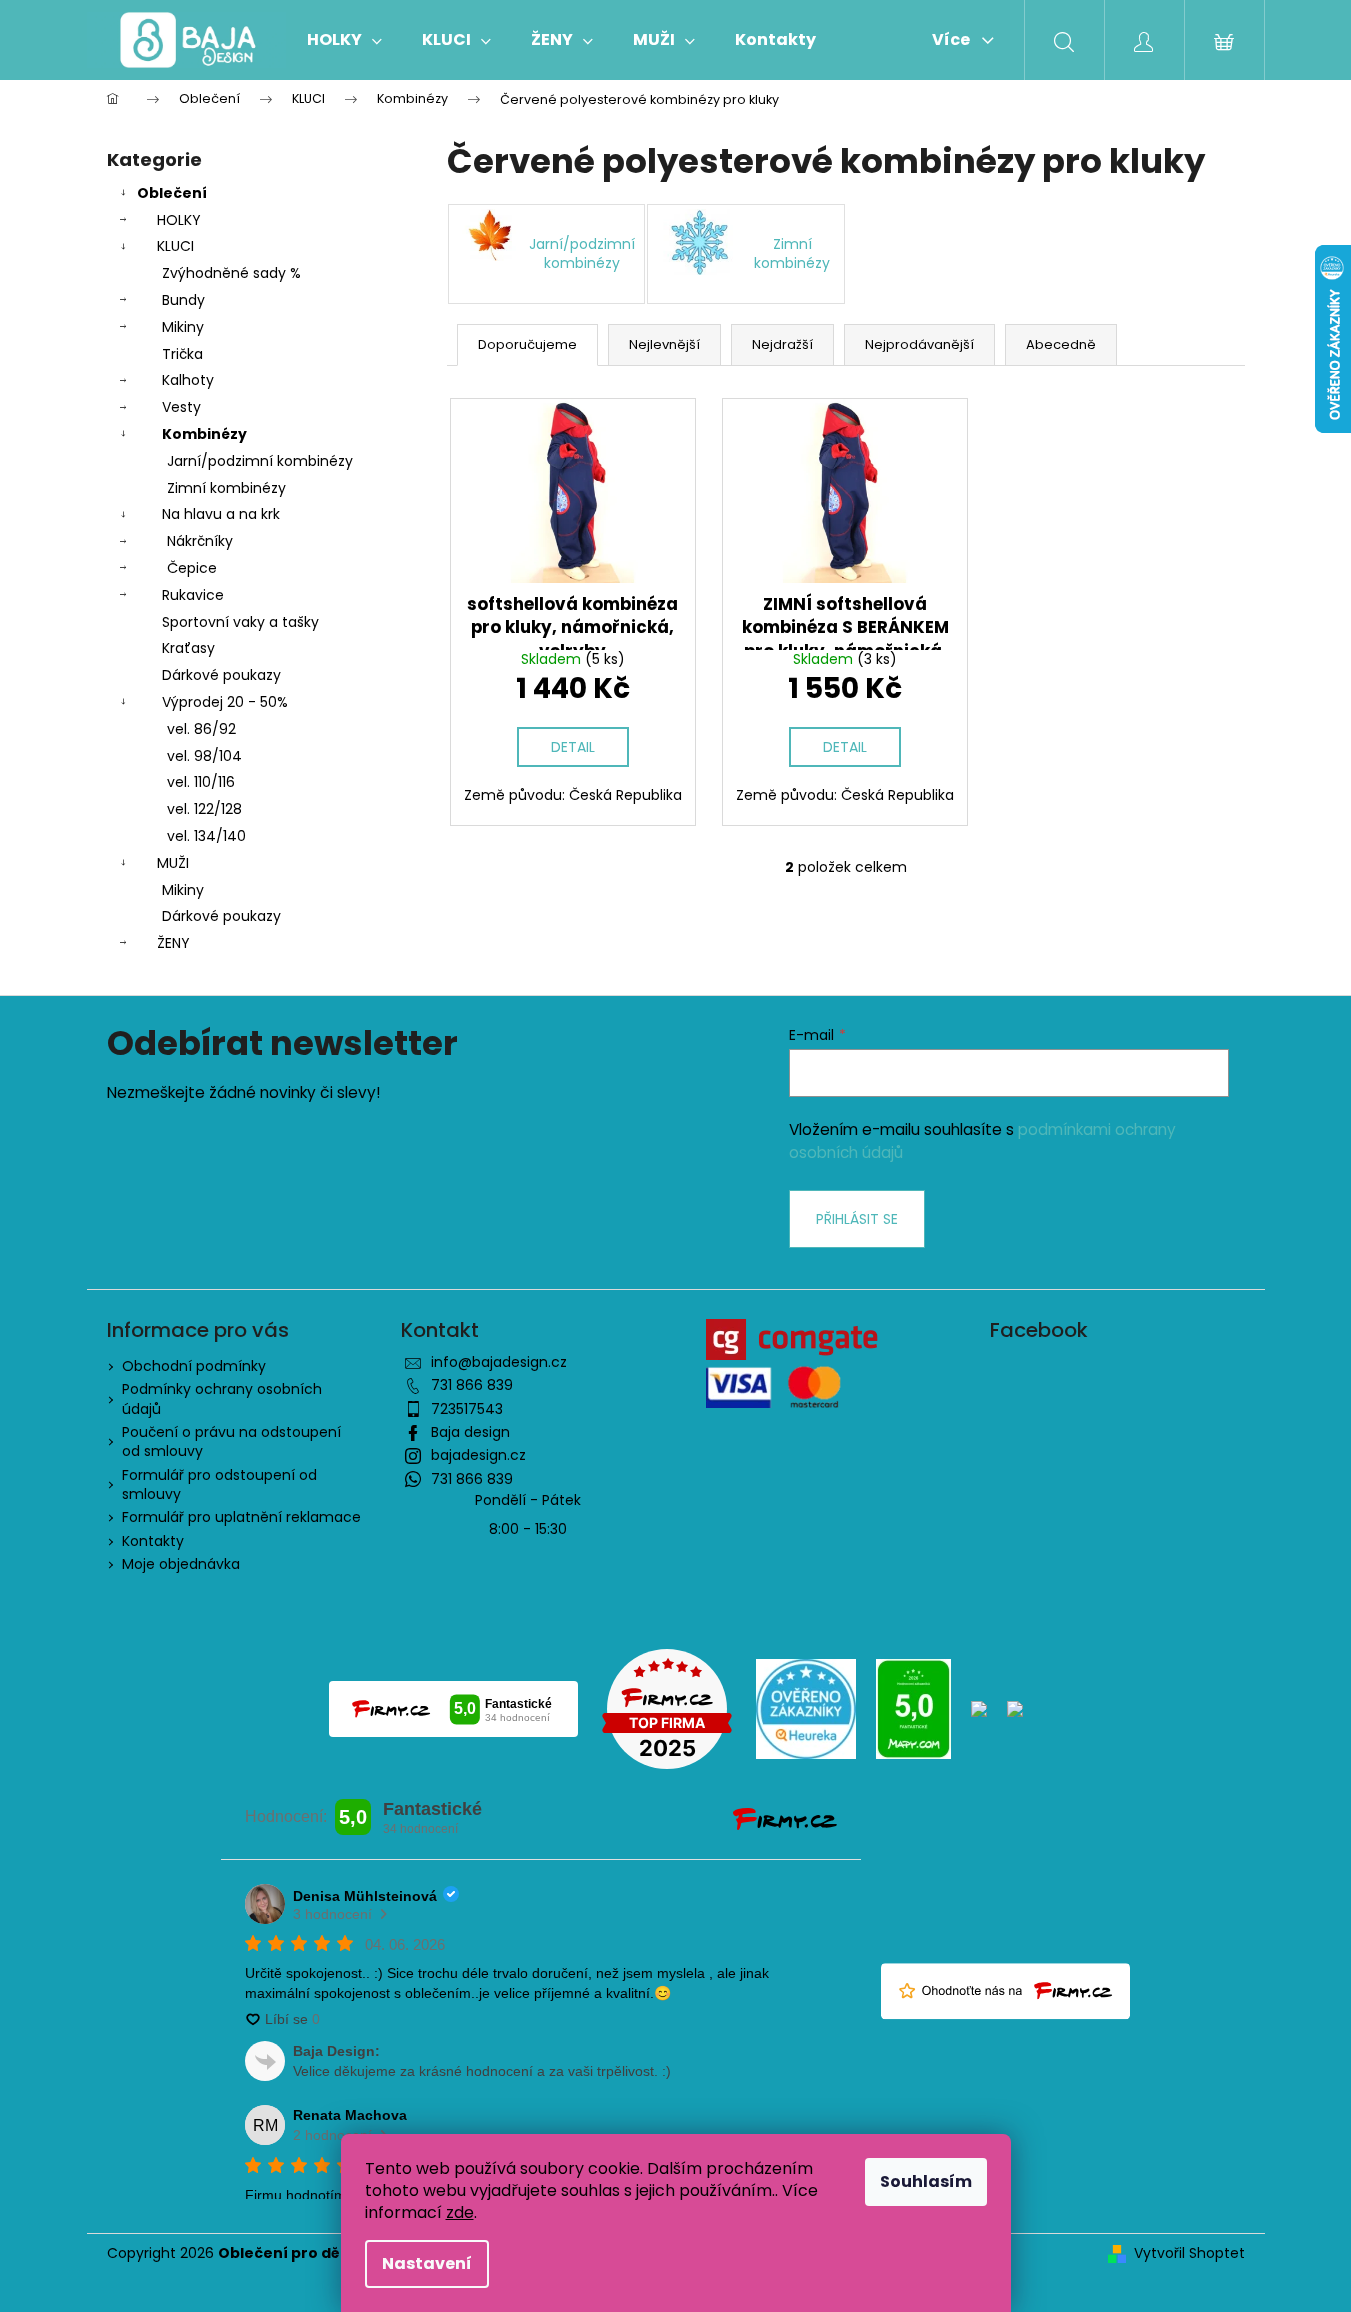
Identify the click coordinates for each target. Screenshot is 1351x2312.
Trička (182, 354)
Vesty (181, 407)
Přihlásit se (857, 1219)
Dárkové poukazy (221, 675)
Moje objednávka (181, 1564)
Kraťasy (188, 648)
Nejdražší (782, 344)
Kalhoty (188, 380)
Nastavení (427, 2263)
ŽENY (173, 943)
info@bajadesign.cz (499, 1362)
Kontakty (153, 1541)
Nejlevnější (664, 344)
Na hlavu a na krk (221, 514)
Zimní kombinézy (226, 488)
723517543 (467, 1409)
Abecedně (1061, 344)
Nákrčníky (200, 541)
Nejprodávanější (919, 344)
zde (460, 2212)
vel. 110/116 (201, 782)
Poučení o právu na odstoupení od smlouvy (231, 1441)
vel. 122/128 (204, 809)
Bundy (183, 300)
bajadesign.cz (478, 1455)
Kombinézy (204, 434)
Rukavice (193, 595)
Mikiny (183, 327)
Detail (573, 747)
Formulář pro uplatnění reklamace (241, 1517)
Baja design (470, 1432)
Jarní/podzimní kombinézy (260, 461)
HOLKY (179, 220)
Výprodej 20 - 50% (225, 702)
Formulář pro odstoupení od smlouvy (219, 1484)
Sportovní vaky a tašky (240, 622)
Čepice (192, 568)
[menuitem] (344, 40)
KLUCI (175, 246)
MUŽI (173, 863)
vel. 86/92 (201, 729)
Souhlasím (926, 2181)
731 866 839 (472, 1385)
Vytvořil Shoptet (1189, 2253)
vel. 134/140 (206, 836)
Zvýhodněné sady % (231, 273)
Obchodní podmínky (194, 1366)
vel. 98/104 (204, 756)
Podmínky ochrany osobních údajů (222, 1398)
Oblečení (172, 193)
